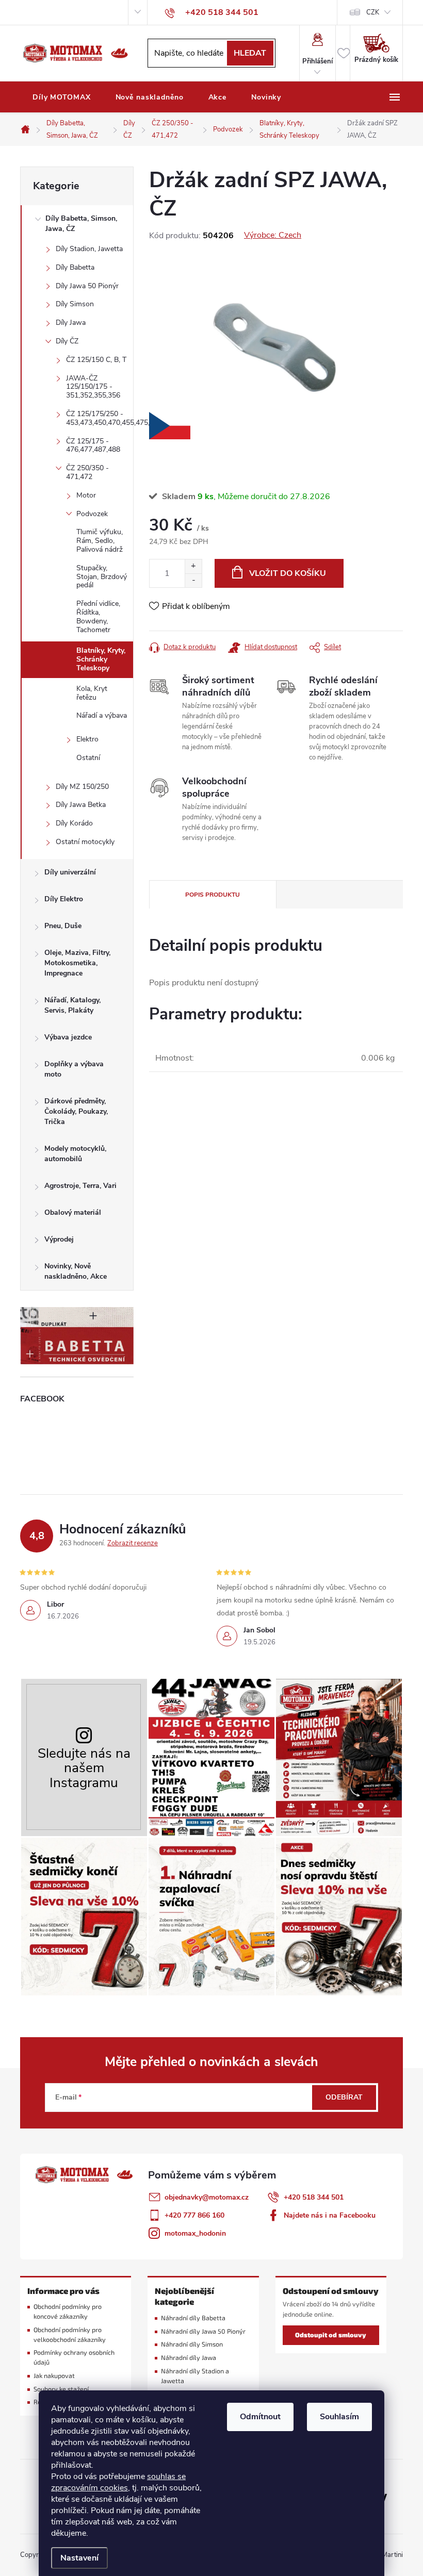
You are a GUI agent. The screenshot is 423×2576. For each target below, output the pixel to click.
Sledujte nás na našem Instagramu (84, 1768)
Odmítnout (260, 2417)
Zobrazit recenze (133, 1543)
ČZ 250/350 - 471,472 (87, 472)
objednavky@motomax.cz (207, 2197)
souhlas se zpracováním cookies (118, 2482)
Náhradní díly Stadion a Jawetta (195, 2376)
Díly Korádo (74, 823)
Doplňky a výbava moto (74, 1069)
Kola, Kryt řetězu (92, 693)
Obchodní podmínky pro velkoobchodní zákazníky (70, 2335)
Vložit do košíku (288, 573)
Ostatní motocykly (85, 842)
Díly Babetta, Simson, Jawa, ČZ (81, 224)
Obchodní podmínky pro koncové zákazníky (68, 2311)
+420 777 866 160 (194, 2215)
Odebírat (344, 2097)
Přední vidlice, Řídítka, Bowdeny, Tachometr (98, 616)
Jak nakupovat (54, 2376)
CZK (373, 12)
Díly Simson (75, 304)
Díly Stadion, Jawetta (89, 249)
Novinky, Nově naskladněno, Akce (76, 1271)
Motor (86, 495)
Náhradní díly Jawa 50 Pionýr (203, 2331)
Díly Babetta (75, 267)
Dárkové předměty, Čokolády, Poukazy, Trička (76, 1111)
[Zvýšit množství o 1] (193, 566)
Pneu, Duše (63, 926)
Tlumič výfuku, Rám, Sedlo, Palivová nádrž (100, 541)
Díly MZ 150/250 (82, 787)
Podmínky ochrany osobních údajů (74, 2357)
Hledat (250, 53)
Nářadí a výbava (102, 715)
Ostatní (88, 758)
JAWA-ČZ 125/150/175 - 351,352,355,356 (93, 387)
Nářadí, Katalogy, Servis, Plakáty (72, 1005)
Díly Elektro (64, 899)
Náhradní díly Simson (192, 2344)
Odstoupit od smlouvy (331, 2335)
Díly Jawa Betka (81, 805)
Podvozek (92, 514)
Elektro (87, 739)
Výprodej (59, 1239)
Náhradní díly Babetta (193, 2318)
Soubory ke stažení (61, 2389)
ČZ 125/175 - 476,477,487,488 (93, 445)
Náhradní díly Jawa (189, 2358)
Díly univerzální (70, 872)
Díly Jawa (71, 323)
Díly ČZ (67, 341)
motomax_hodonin (195, 2233)
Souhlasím (339, 2417)
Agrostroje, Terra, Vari (80, 1186)
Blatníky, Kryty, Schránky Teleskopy (101, 659)
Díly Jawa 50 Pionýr (87, 286)
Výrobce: (273, 235)
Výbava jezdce (68, 1037)
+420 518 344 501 (314, 2197)
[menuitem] (62, 97)
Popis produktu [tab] (213, 895)
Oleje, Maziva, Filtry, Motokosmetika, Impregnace (77, 963)
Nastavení (79, 2558)
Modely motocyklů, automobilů (75, 1154)
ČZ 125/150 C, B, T (96, 360)
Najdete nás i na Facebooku (330, 2215)
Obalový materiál (73, 1212)
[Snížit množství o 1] (193, 580)
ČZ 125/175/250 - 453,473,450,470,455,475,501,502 (100, 418)
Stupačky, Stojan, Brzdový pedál (102, 577)
